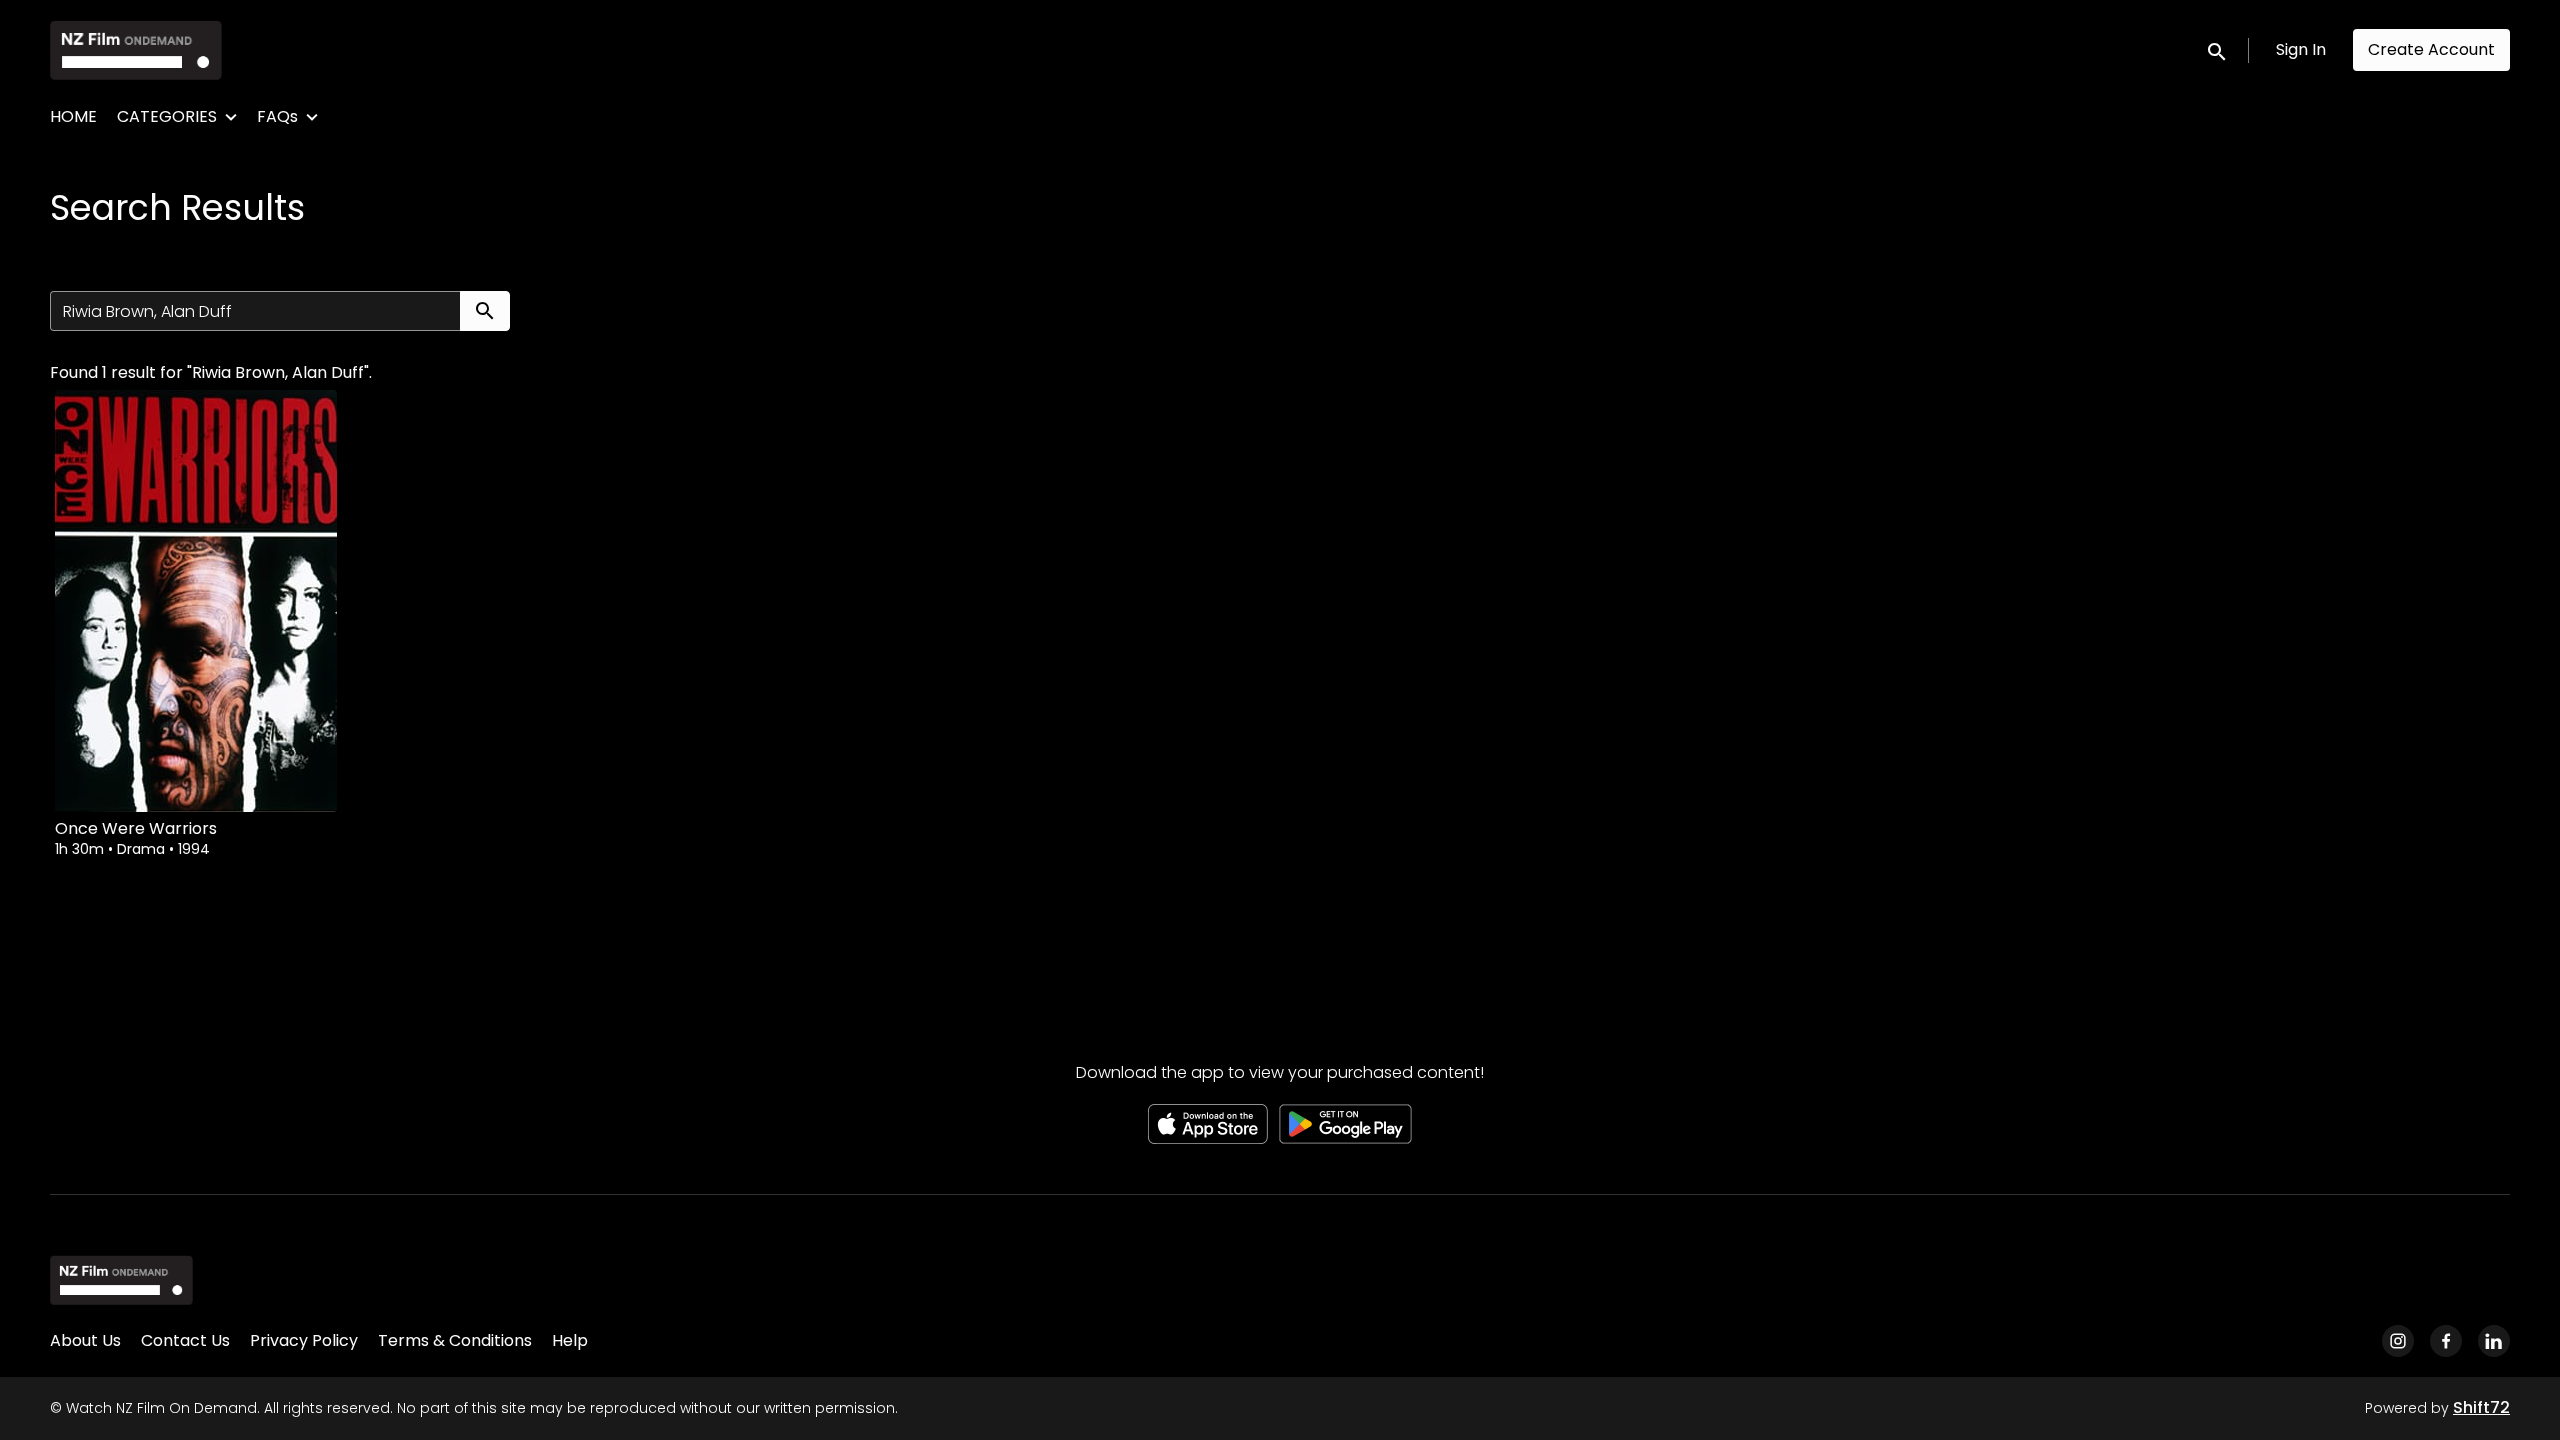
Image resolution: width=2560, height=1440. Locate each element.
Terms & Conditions (455, 1340)
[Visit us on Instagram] (2398, 1341)
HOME (73, 116)
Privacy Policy (304, 1340)
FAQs (277, 116)
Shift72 (2481, 1407)
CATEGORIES (167, 116)
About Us (85, 1340)
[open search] (2218, 49)
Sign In (2301, 49)
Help (570, 1340)
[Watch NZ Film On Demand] (121, 1280)
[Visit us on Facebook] (2446, 1341)
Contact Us (185, 1340)
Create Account (2431, 49)
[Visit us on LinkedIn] (2494, 1341)
